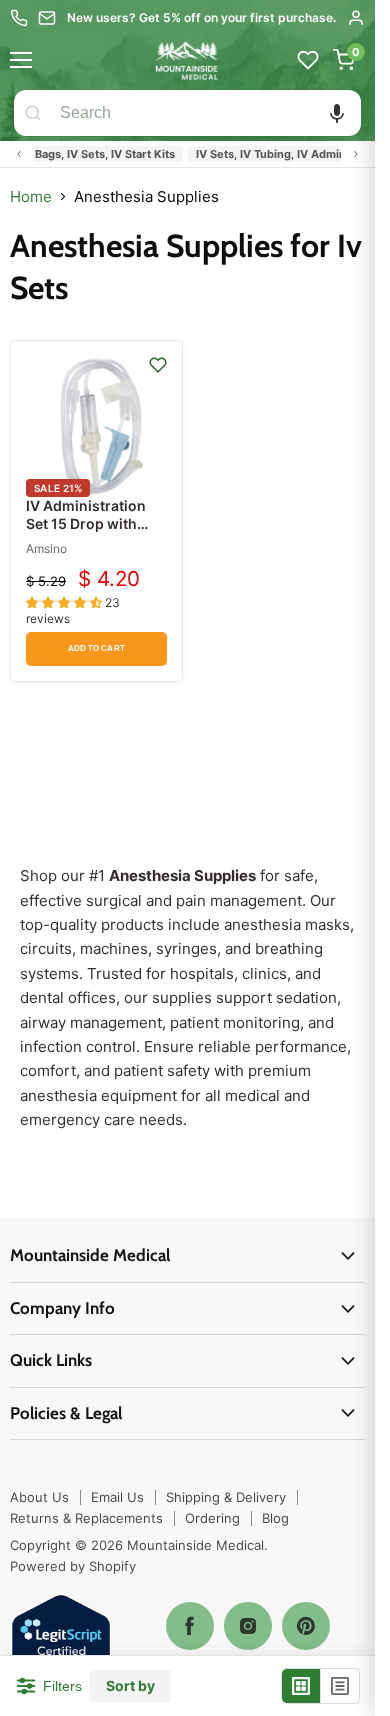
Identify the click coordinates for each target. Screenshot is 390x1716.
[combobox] (206, 113)
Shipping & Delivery (226, 1497)
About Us (39, 1497)
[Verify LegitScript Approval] (61, 1645)
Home (31, 196)
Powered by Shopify (73, 1566)
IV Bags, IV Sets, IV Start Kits (89, 154)
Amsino (46, 548)
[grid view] (301, 1686)
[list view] (340, 1686)
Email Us (117, 1497)
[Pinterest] (306, 1626)
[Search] (33, 113)
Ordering (212, 1518)
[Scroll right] (356, 154)
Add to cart (96, 648)
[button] (337, 113)
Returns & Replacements (86, 1518)
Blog (275, 1518)
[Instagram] (248, 1626)
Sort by (130, 1686)
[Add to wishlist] (158, 365)
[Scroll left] (19, 154)
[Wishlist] (308, 60)
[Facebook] (190, 1626)
